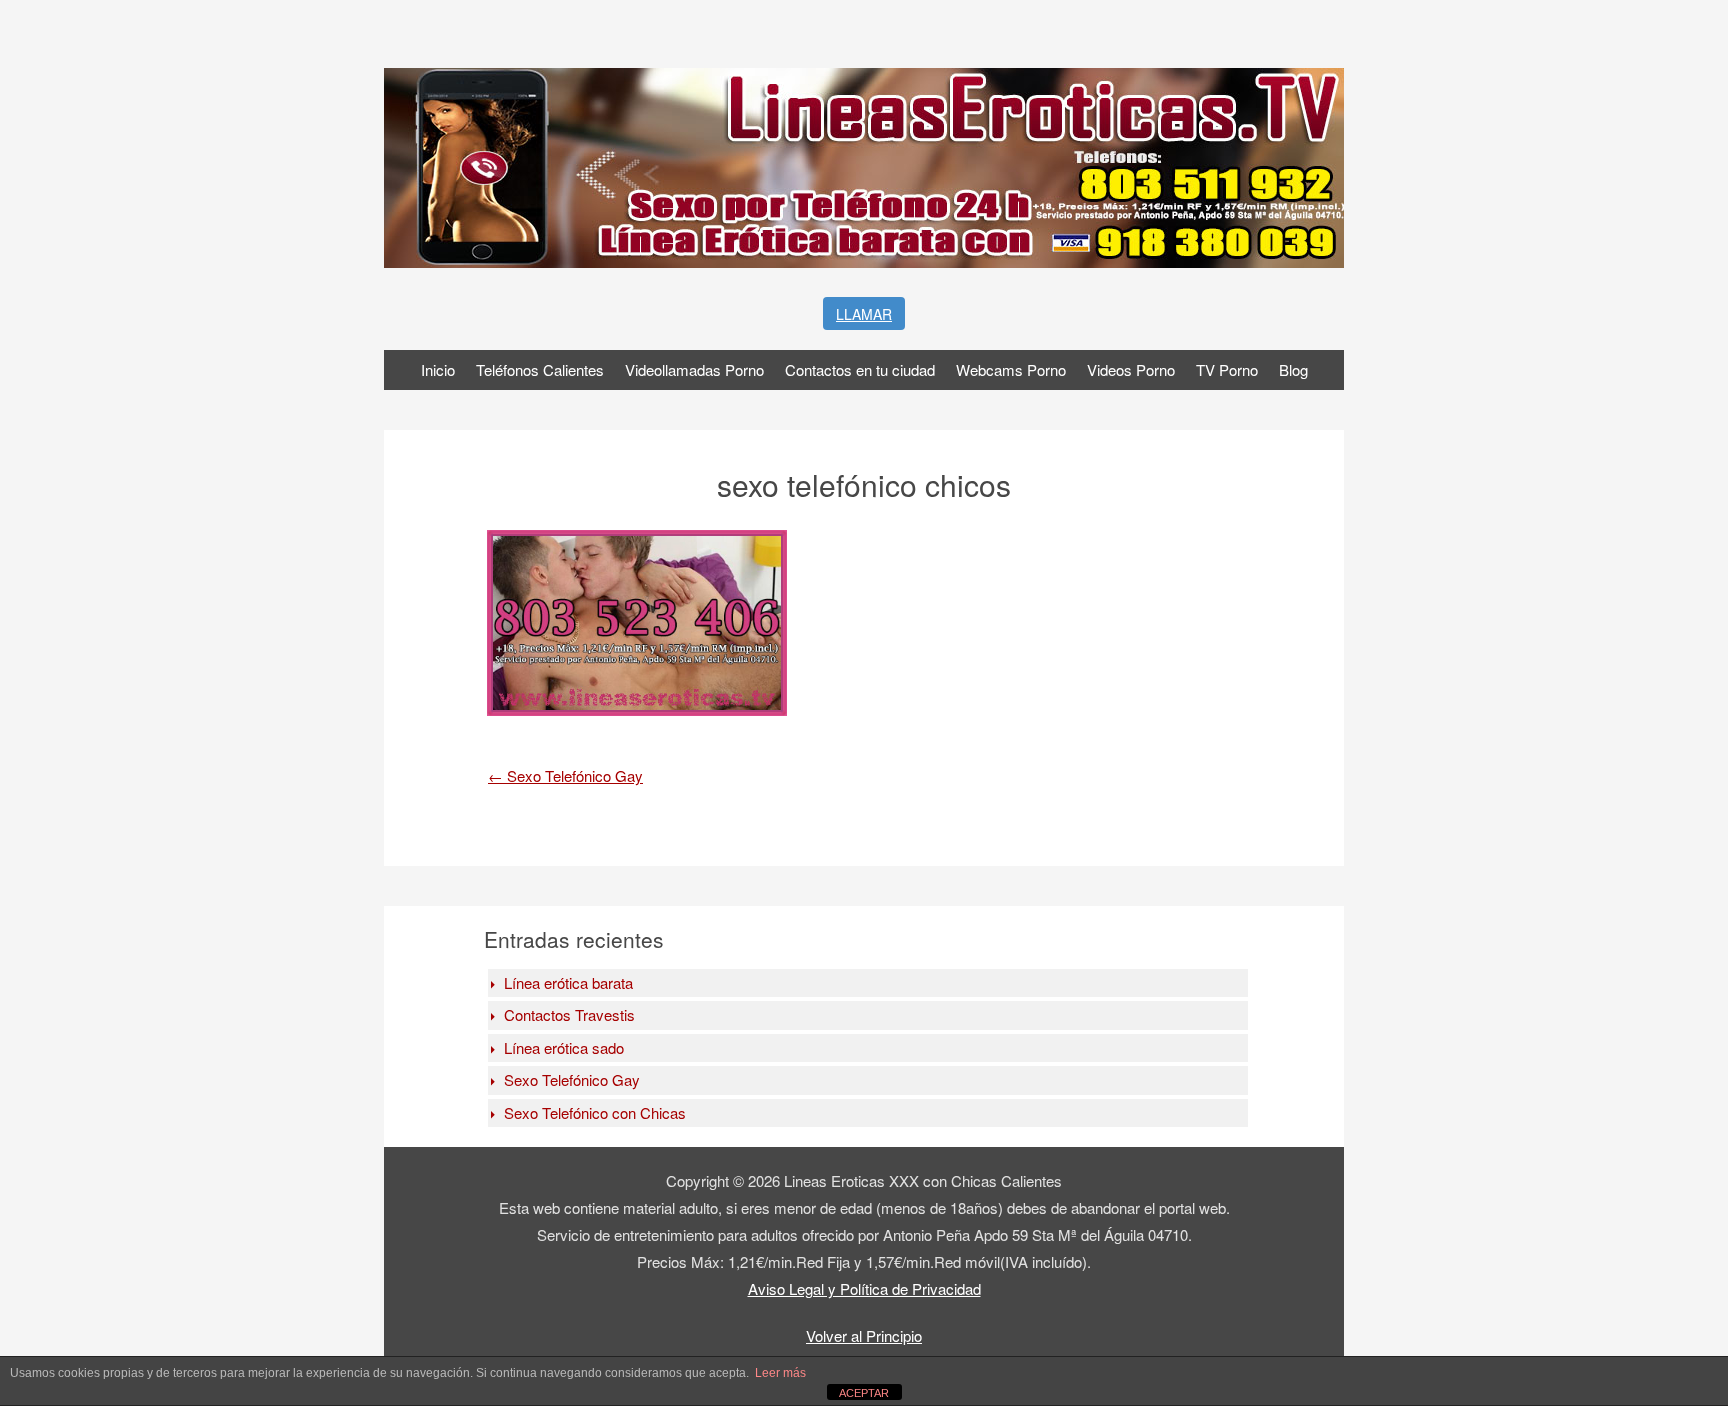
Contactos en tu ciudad (860, 369)
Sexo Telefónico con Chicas (595, 1112)
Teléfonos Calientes (540, 369)
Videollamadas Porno (694, 369)
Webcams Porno (1011, 369)
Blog (1293, 369)
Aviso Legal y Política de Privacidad (864, 1288)
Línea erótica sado (564, 1047)
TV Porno (1227, 369)
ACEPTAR (864, 1393)
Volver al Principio (864, 1335)
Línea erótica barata (568, 982)
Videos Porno (1131, 369)
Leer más (780, 1373)
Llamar (864, 314)
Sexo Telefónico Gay (565, 775)
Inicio (438, 369)
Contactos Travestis (569, 1014)
